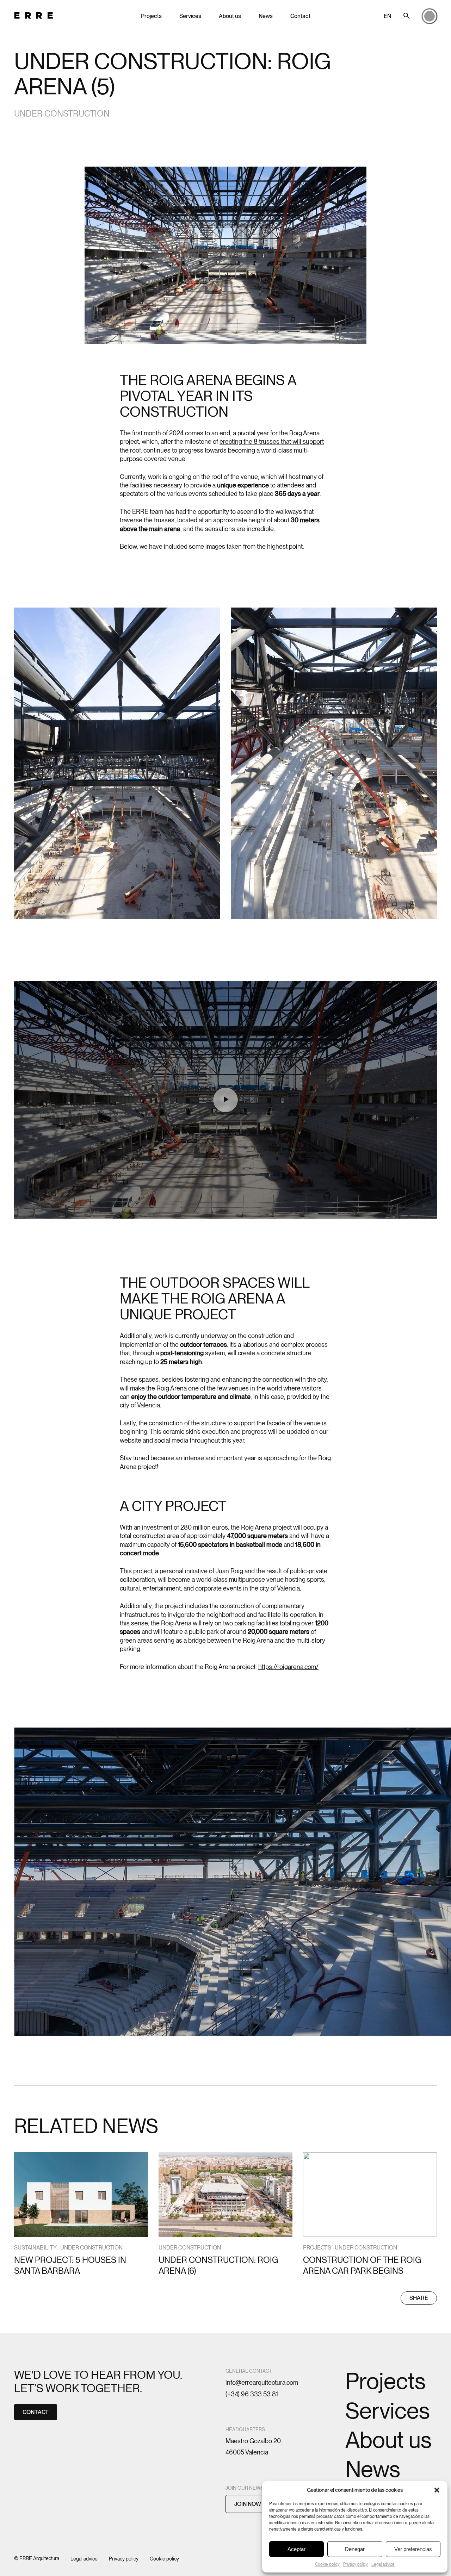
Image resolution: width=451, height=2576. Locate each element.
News (266, 16)
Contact (300, 16)
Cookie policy (327, 2564)
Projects (151, 16)
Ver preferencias (413, 2549)
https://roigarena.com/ (288, 1667)
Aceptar (296, 2549)
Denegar (355, 2549)
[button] (437, 2490)
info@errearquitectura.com (262, 2382)
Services (190, 16)
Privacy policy (356, 2564)
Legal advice (383, 2564)
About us (230, 16)
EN (387, 16)
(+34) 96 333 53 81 (252, 2394)
